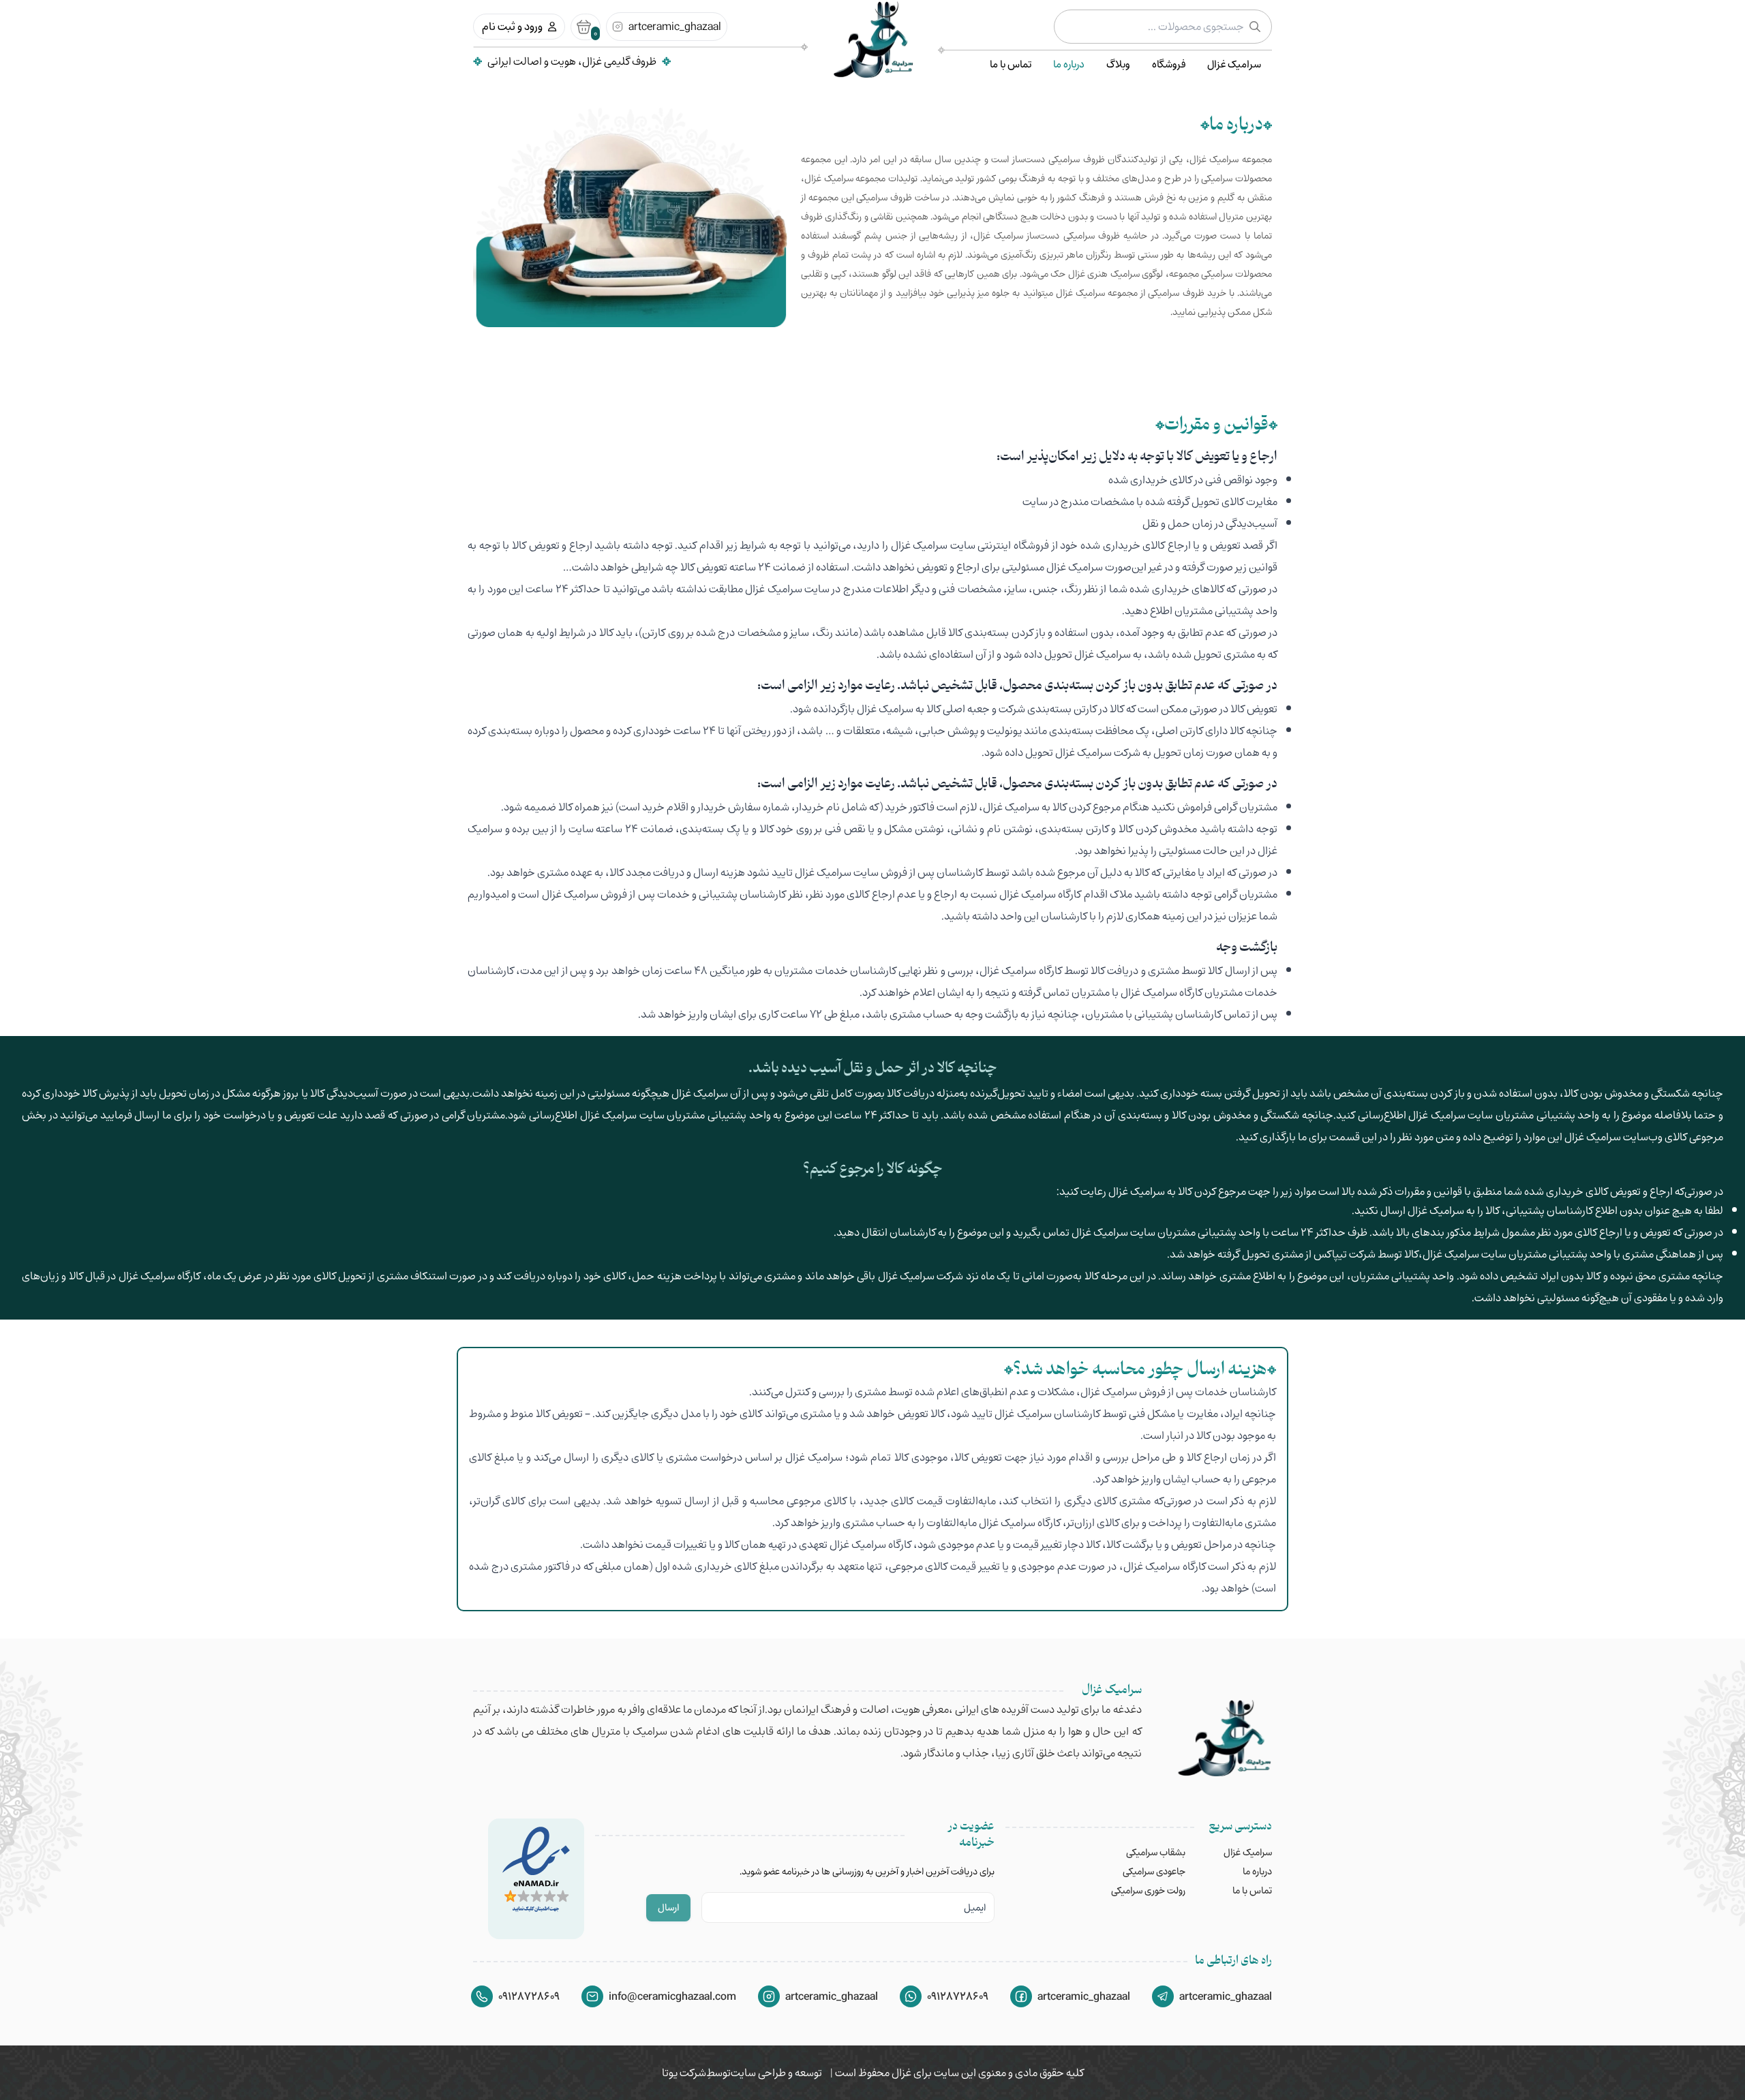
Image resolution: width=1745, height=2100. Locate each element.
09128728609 (958, 1996)
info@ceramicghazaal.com (672, 1996)
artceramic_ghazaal (675, 27)
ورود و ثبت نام (512, 27)
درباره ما (1069, 64)
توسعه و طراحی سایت (776, 2073)
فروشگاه (1169, 64)
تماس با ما (1011, 64)
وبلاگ (1118, 64)
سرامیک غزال (1234, 64)
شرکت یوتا (684, 2073)
